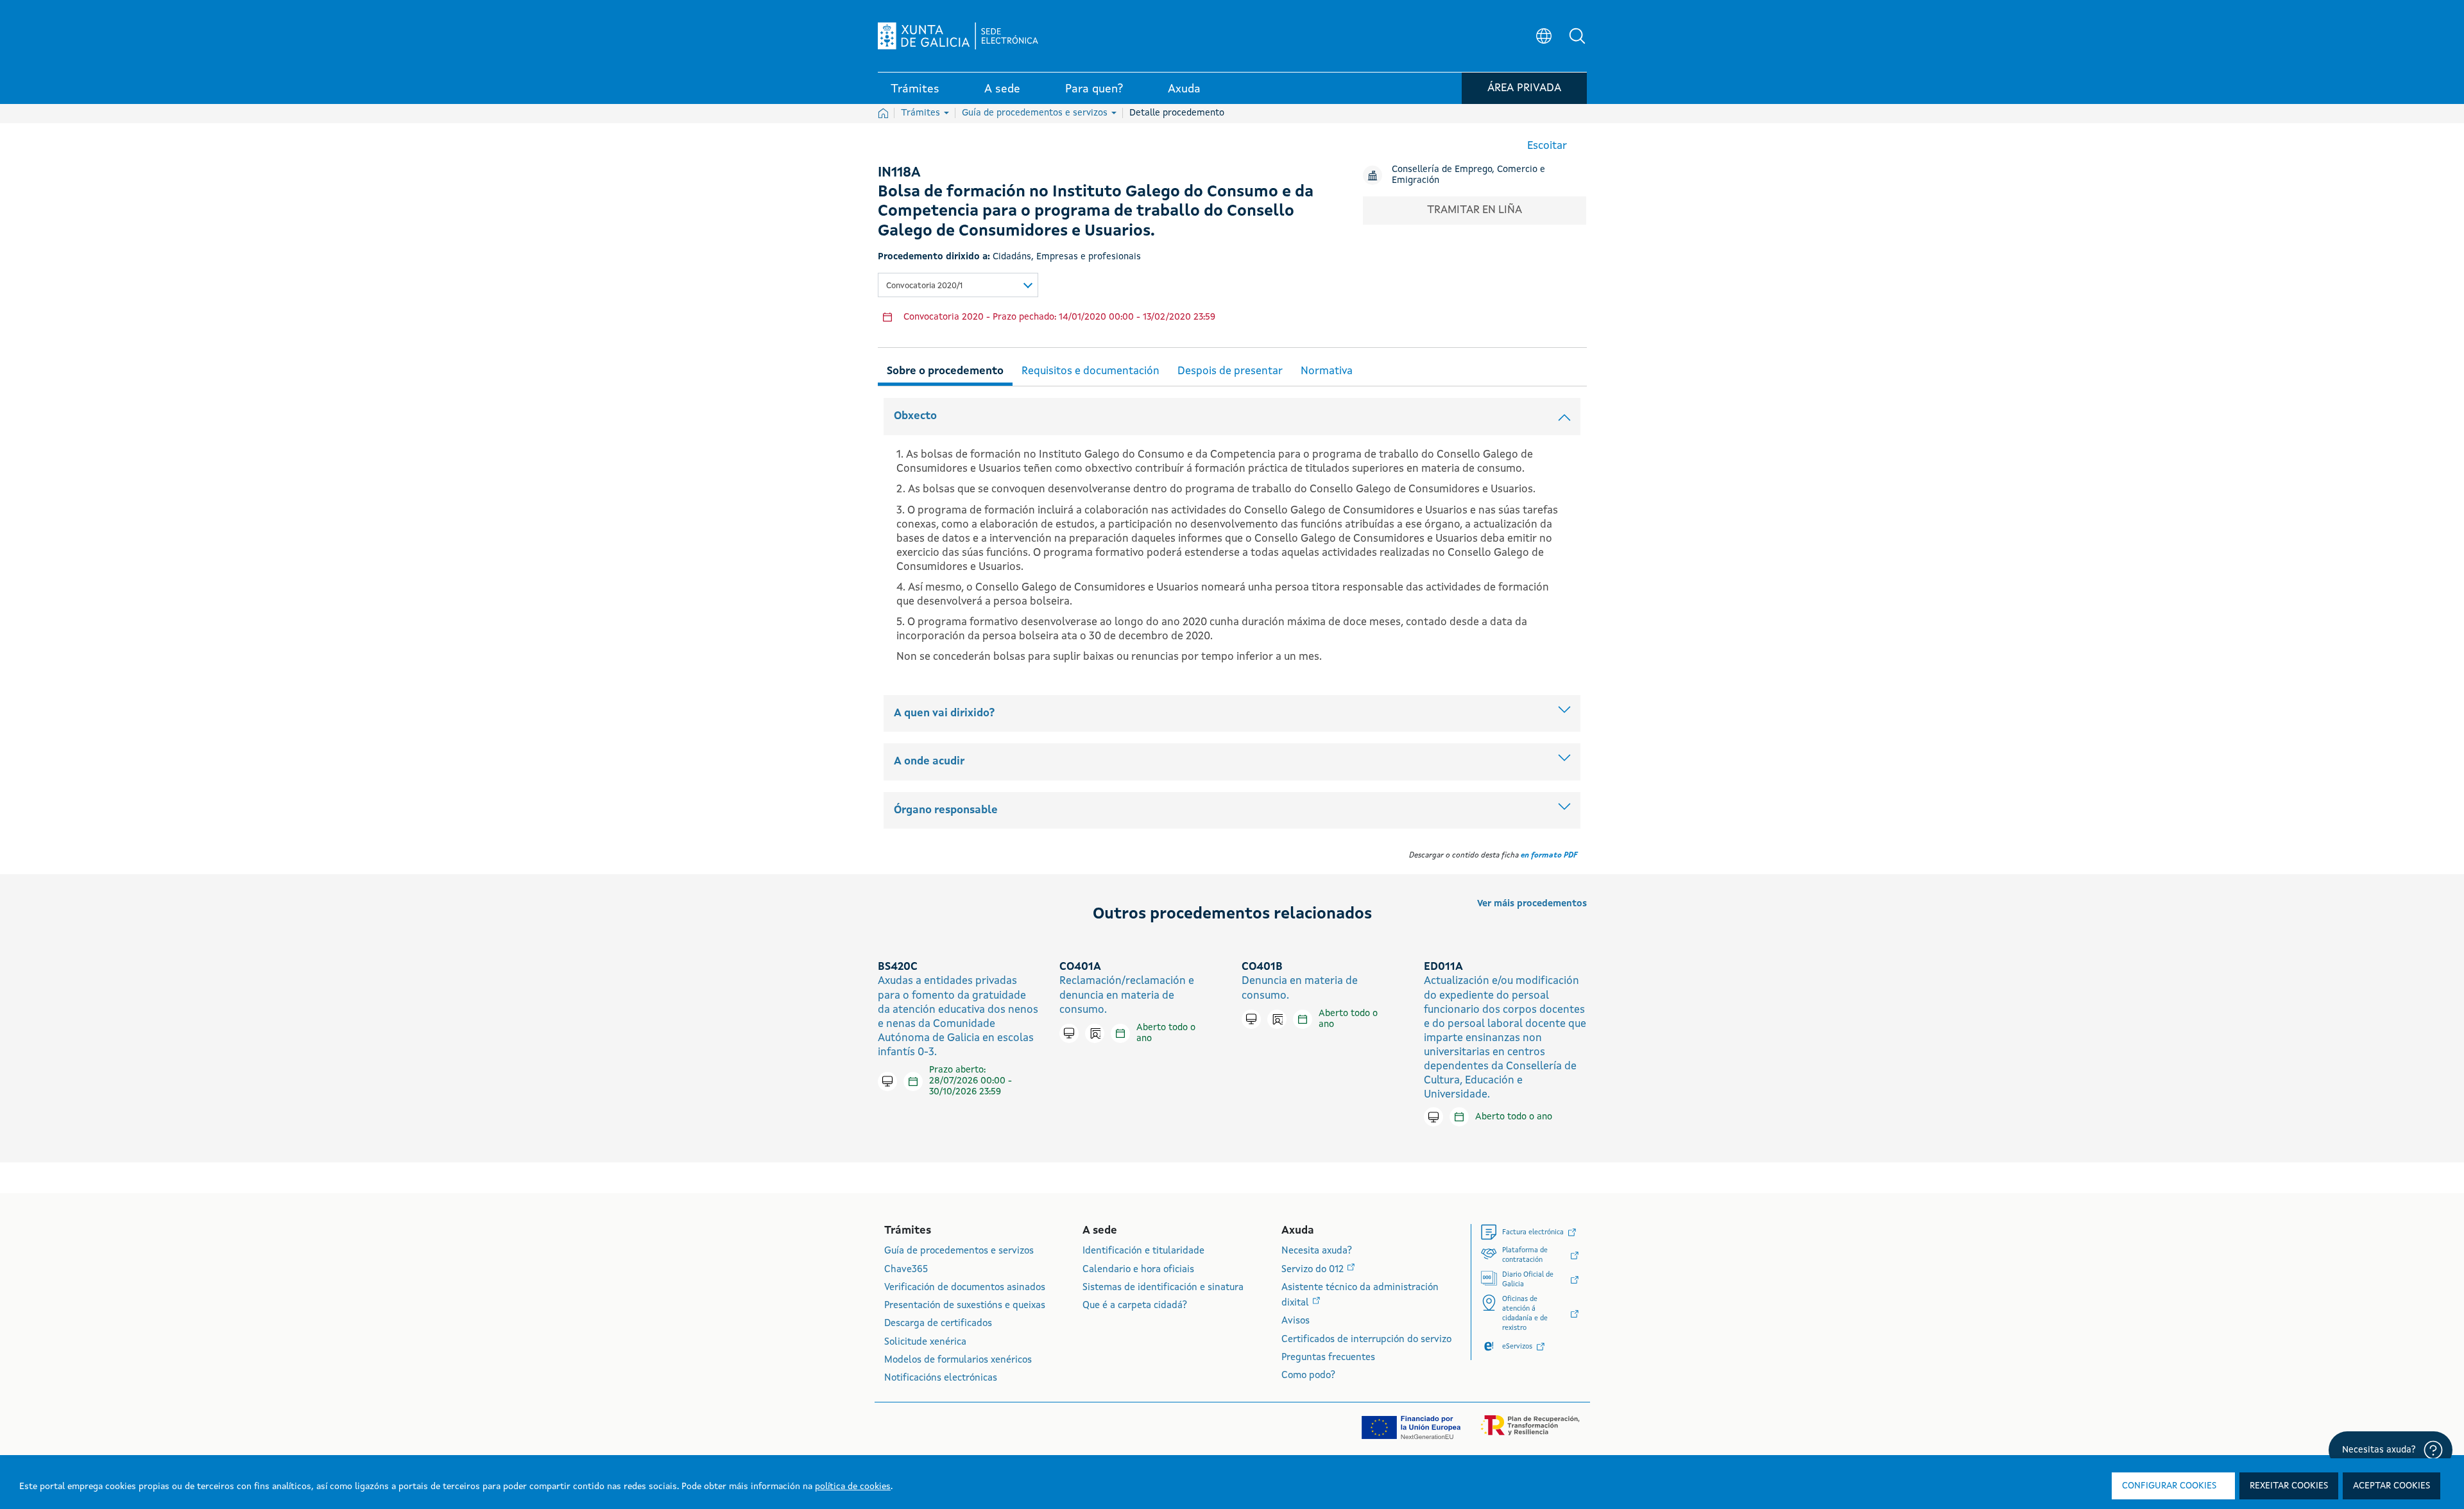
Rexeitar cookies (2289, 1486)
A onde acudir (929, 762)
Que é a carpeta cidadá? (1135, 1306)
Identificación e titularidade (1143, 1251)
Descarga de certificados (938, 1324)
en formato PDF (1549, 856)
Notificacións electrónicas (941, 1378)
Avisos (1296, 1321)
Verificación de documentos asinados (965, 1288)
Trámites (922, 113)
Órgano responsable (946, 810)
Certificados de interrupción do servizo (1366, 1340)
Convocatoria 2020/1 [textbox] (924, 286)
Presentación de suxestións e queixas (965, 1306)
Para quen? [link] (1094, 89)
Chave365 (906, 1270)
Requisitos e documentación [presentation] (1091, 371)
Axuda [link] (1184, 89)
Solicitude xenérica (925, 1342)
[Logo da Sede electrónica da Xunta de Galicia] (958, 36)
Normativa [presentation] (1327, 371)
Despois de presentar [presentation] (1230, 371)
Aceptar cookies (2391, 1486)
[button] (1577, 36)
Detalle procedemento (1177, 113)
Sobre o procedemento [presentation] (945, 371)
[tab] (945, 369)
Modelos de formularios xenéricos (958, 1360)
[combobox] (958, 285)
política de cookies (853, 1487)
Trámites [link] (915, 89)
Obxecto (915, 416)
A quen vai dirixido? (944, 713)
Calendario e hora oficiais (1138, 1270)
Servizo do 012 (1314, 1270)
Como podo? (1308, 1376)
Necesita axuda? (1317, 1251)
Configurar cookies (2169, 1486)
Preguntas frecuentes (1328, 1358)
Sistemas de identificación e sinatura (1163, 1288)
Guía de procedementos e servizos (1036, 113)
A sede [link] (1002, 89)
